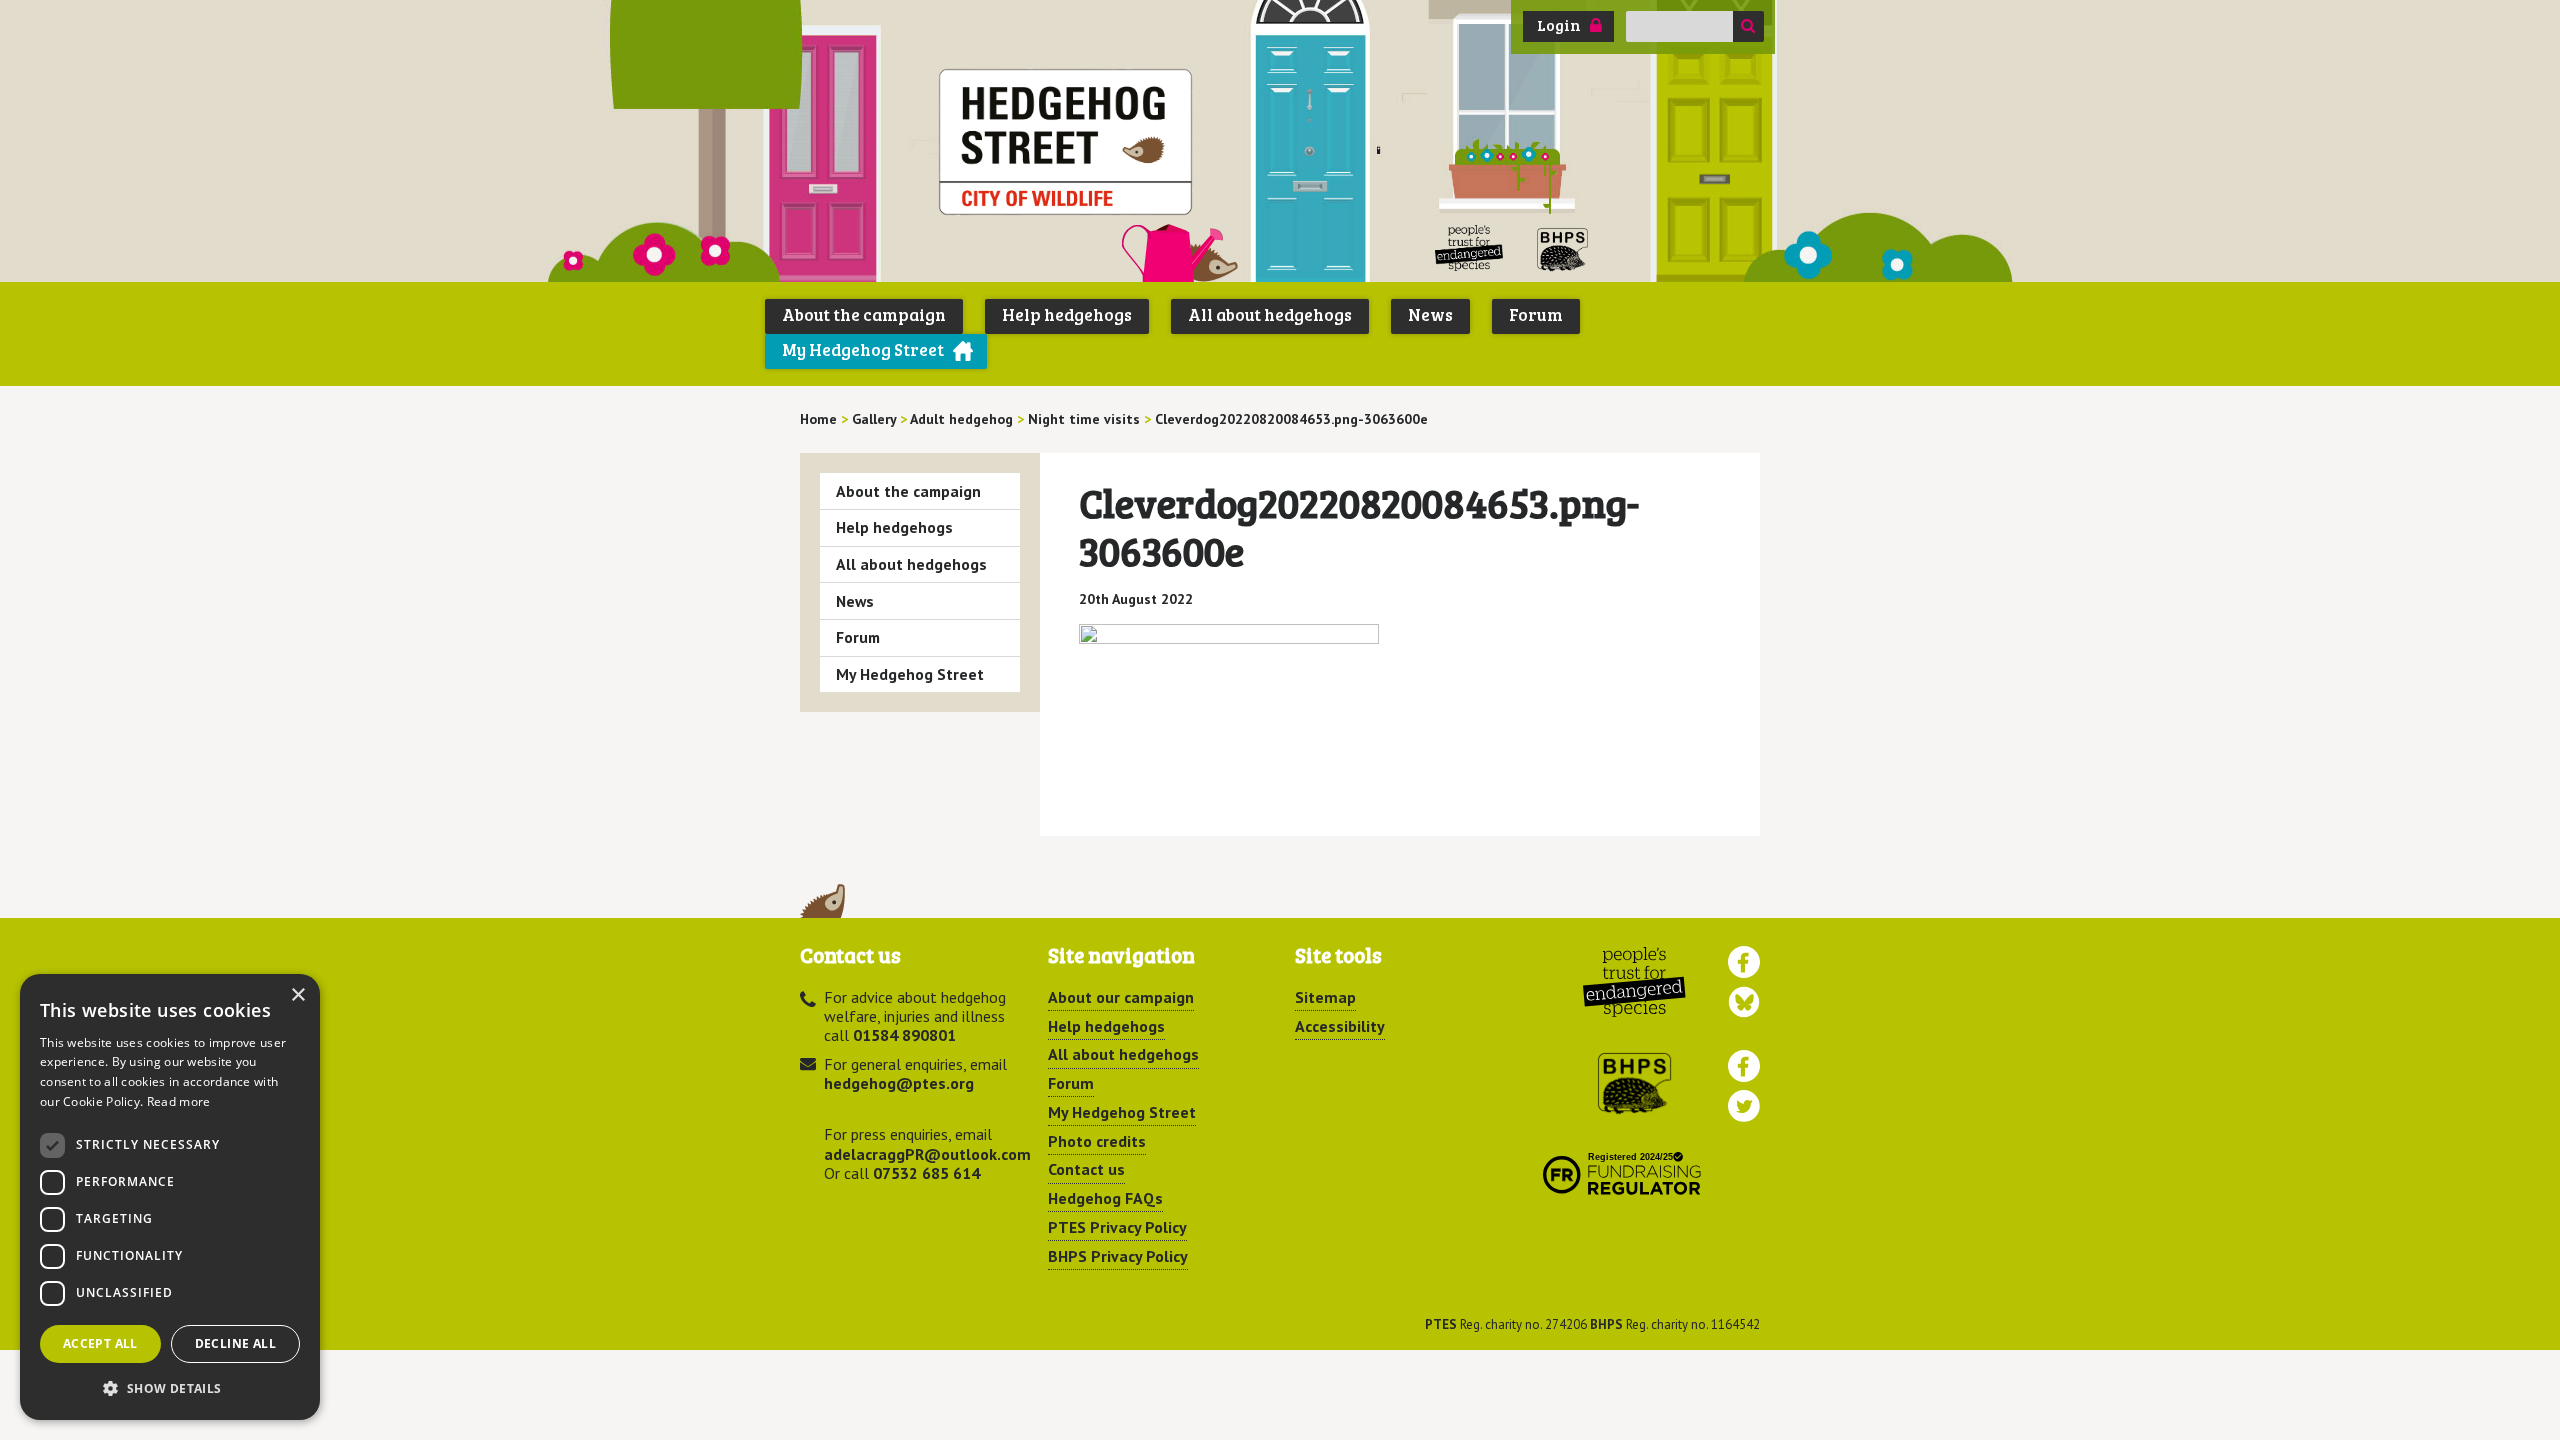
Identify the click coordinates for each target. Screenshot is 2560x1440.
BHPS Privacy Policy (1118, 1256)
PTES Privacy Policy (1117, 1227)
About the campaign (864, 314)
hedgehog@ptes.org (899, 1083)
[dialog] (170, 1197)
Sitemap (1325, 997)
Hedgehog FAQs (1105, 1198)
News (1430, 314)
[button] (170, 1388)
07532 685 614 (926, 1173)
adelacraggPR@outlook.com (927, 1154)
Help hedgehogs (1067, 314)
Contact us (1086, 1169)
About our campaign (1121, 997)
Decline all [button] (235, 1343)
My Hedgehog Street (863, 349)
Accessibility (1340, 1026)
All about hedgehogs (1270, 314)
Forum (1536, 314)
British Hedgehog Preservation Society (1563, 248)
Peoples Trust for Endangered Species (1469, 248)
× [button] (297, 995)
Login (1559, 25)
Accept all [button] (100, 1343)
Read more (179, 1101)
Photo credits (1097, 1141)
